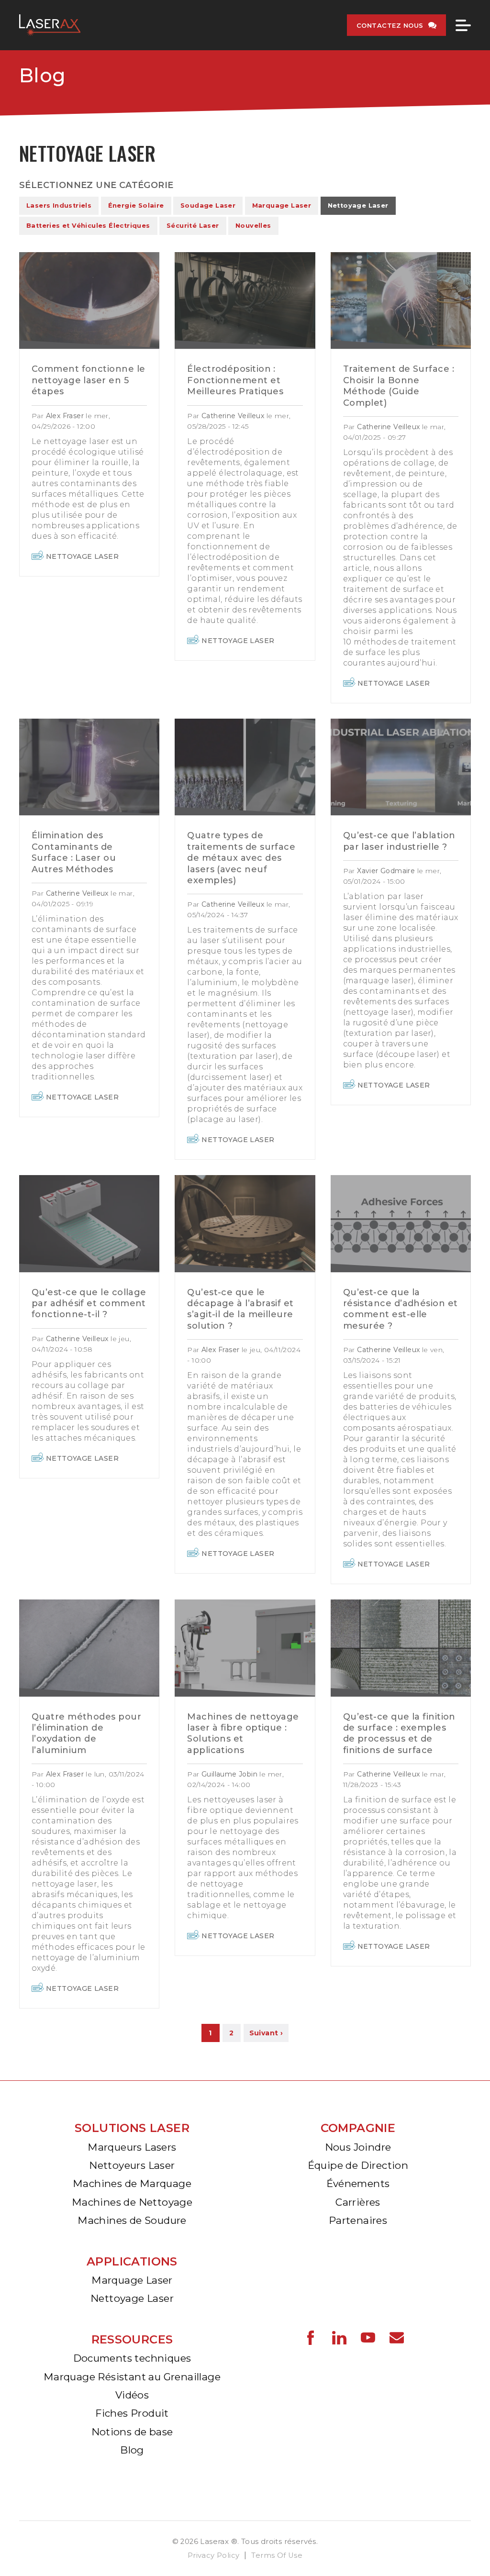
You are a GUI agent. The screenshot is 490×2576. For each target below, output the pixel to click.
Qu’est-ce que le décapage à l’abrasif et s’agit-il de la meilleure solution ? (240, 1309)
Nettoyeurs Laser (132, 2165)
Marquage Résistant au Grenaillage (132, 2377)
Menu (463, 25)
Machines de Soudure (132, 2220)
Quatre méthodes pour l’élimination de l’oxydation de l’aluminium (86, 1733)
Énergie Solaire (136, 205)
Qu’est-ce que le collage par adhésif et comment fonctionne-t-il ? (89, 1304)
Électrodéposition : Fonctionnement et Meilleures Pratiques (235, 380)
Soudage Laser (208, 205)
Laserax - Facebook (311, 2338)
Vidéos (132, 2395)
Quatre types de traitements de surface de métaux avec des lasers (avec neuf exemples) (241, 858)
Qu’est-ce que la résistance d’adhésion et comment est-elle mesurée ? (401, 1309)
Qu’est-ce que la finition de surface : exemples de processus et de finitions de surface (399, 1733)
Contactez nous (390, 25)
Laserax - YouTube (368, 2338)
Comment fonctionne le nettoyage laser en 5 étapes (88, 380)
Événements (358, 2183)
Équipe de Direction (358, 2165)
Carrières (358, 2202)
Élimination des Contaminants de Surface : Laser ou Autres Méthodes (74, 852)
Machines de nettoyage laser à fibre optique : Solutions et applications (243, 1733)
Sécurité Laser (193, 226)
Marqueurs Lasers (132, 2147)
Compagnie (358, 2128)
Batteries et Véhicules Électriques (88, 226)
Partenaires (358, 2220)
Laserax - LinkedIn (339, 2338)
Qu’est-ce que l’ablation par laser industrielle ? (399, 841)
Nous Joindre (358, 2147)
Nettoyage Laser (358, 205)
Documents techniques (132, 2358)
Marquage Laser (282, 205)
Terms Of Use (277, 2555)
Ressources (132, 2339)
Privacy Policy (214, 2555)
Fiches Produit (132, 2413)
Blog (43, 75)
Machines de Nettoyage (132, 2202)
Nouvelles (253, 226)
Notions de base (132, 2432)
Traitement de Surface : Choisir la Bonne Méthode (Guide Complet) (399, 386)
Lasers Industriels (59, 205)
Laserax (52, 25)
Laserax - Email (397, 2338)
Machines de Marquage (132, 2183)
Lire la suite (89, 300)
